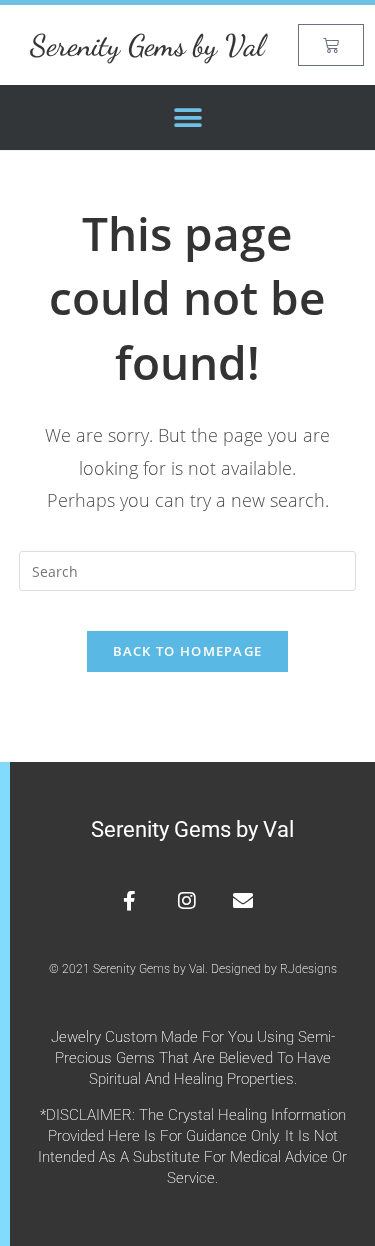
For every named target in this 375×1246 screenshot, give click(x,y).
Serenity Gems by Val (147, 45)
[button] (187, 117)
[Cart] (331, 45)
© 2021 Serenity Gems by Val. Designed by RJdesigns (193, 969)
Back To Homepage (188, 651)
